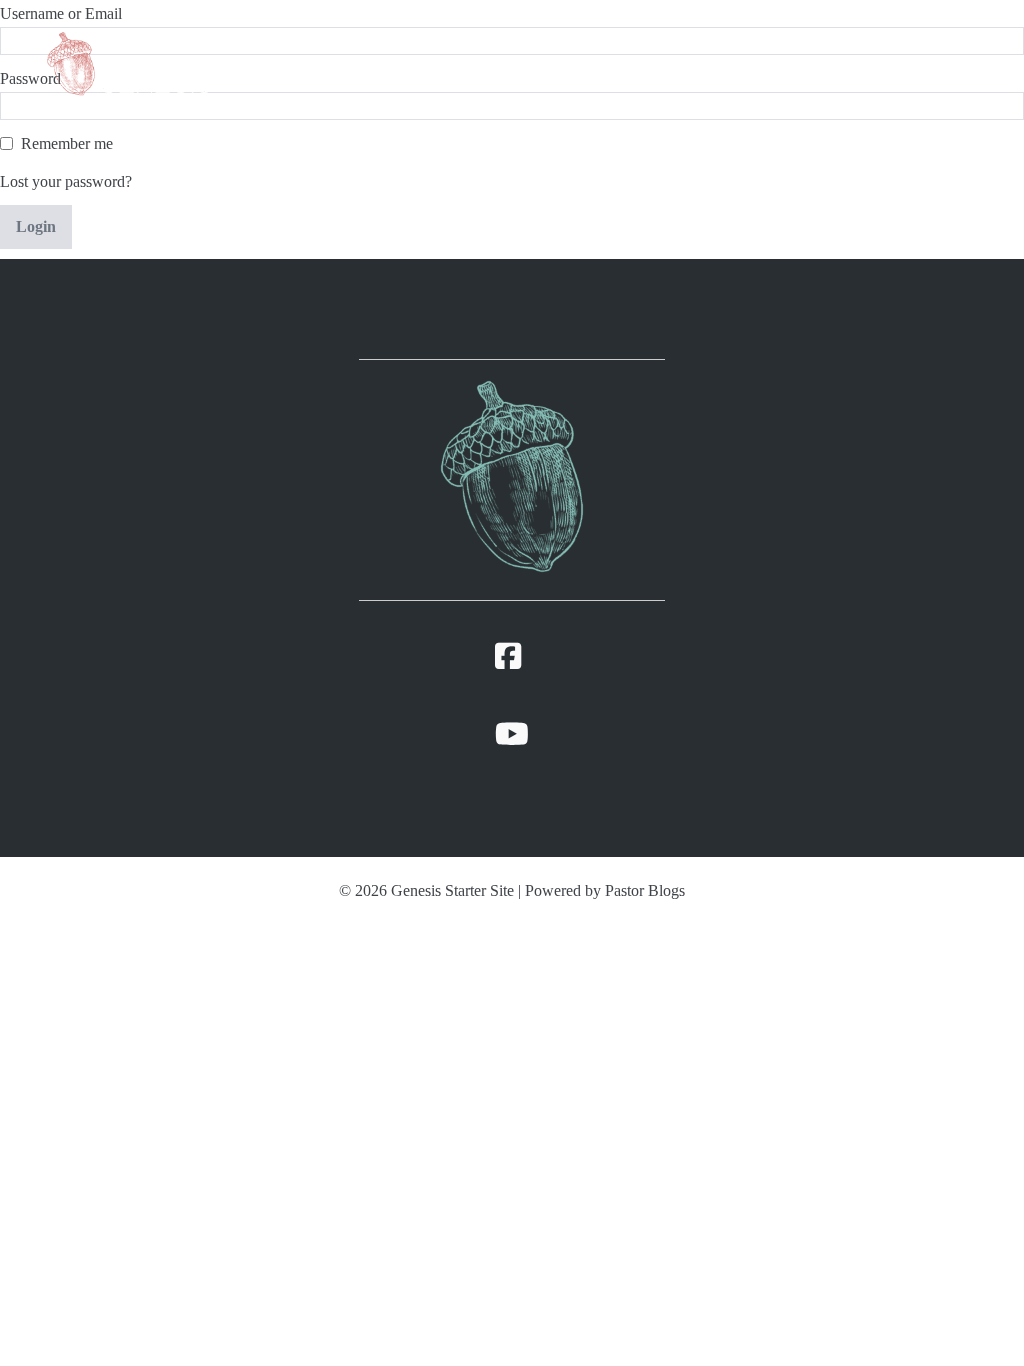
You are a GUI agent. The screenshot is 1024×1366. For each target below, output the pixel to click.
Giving (948, 62)
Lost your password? (66, 181)
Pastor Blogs (645, 890)
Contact (858, 62)
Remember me (67, 143)
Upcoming (771, 62)
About (629, 62)
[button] (897, 62)
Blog (693, 62)
